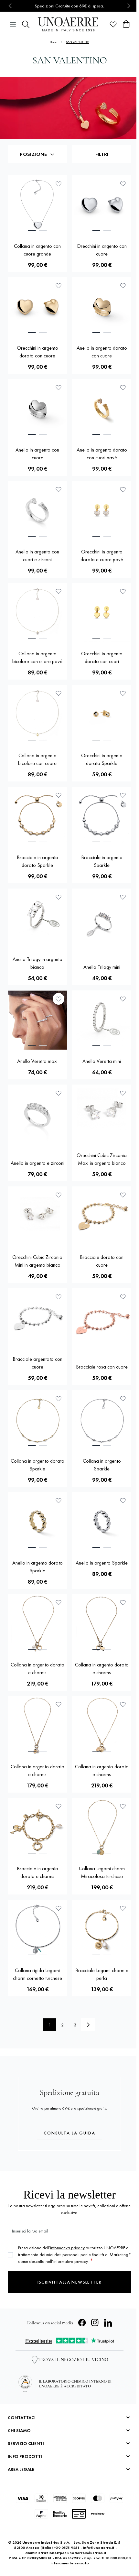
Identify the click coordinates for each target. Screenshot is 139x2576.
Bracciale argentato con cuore (37, 1363)
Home (54, 42)
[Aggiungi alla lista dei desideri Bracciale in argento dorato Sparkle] (59, 795)
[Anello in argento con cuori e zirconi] (37, 511)
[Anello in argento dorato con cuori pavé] (102, 409)
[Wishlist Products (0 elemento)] (113, 24)
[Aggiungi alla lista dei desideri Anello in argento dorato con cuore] (123, 286)
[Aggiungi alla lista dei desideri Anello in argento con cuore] (59, 387)
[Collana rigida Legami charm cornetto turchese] (37, 1929)
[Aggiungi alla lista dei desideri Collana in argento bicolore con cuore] (59, 693)
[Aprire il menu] (13, 24)
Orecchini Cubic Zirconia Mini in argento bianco (37, 1261)
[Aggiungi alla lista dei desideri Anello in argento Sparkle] (123, 1501)
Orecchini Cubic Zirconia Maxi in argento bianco (102, 1159)
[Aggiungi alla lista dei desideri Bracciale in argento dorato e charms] (59, 1806)
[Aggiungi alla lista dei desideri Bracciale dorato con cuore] (123, 1195)
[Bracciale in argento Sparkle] (102, 816)
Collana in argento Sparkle (102, 1465)
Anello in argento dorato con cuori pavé (102, 454)
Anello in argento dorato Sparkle (37, 1567)
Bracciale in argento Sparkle (102, 861)
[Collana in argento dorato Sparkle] (37, 1420)
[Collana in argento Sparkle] (102, 1420)
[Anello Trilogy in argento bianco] (37, 918)
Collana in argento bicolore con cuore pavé (37, 657)
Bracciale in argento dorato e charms (37, 1872)
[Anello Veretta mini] (102, 1020)
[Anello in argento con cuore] (37, 409)
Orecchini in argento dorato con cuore (37, 352)
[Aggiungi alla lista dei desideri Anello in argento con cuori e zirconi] (59, 489)
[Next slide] (128, 6)
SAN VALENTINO (78, 42)
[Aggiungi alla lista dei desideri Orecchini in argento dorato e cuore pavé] (123, 489)
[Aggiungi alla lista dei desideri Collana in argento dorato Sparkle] (59, 1399)
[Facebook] (82, 2323)
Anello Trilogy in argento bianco (37, 963)
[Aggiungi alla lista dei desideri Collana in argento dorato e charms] (59, 1602)
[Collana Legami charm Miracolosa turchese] (102, 1827)
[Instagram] (95, 2323)
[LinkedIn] (108, 2323)
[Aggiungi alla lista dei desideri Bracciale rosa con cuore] (123, 1297)
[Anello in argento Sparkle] (102, 1522)
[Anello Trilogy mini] (102, 922)
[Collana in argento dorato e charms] (37, 1624)
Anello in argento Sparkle (102, 1563)
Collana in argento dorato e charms (37, 1669)
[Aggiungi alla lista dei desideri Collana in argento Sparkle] (123, 1399)
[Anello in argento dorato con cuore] (102, 307)
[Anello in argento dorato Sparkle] (37, 1522)
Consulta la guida (69, 2133)
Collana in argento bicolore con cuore (37, 759)
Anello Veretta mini (102, 1061)
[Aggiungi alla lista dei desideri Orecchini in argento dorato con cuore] (59, 286)
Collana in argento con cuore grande (37, 250)
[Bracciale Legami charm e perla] (102, 1929)
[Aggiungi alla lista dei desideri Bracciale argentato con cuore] (59, 1297)
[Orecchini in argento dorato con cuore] (37, 307)
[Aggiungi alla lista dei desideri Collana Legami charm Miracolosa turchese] (123, 1806)
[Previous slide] (11, 6)
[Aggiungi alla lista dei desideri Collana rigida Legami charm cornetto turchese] (59, 1908)
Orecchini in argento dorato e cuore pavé (102, 556)
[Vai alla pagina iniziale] (69, 24)
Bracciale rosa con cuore (102, 1367)
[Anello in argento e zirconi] (37, 1118)
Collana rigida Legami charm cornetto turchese (37, 1974)
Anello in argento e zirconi (37, 1163)
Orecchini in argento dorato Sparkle (102, 759)
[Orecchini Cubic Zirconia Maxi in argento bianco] (102, 1114)
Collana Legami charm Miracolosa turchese (102, 1872)
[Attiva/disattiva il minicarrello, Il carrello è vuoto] (126, 24)
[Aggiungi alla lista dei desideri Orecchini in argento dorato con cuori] (123, 591)
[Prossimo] (88, 2025)
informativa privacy (67, 2248)
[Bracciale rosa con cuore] (102, 1322)
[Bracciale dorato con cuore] (102, 1216)
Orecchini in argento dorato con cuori (102, 657)
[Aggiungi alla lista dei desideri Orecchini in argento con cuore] (123, 184)
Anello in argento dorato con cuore (102, 352)
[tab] (32, 231)
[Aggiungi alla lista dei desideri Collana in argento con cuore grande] (59, 184)
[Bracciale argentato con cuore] (37, 1318)
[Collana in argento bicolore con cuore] (37, 714)
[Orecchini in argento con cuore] (102, 205)
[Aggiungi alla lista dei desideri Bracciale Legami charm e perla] (123, 1908)
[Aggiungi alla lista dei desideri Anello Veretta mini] (123, 999)
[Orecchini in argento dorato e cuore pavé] (102, 511)
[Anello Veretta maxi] (37, 1020)
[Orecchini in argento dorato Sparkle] (102, 714)
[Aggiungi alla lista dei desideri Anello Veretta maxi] (59, 999)
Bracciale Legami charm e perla (102, 1974)
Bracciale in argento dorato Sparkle (37, 861)
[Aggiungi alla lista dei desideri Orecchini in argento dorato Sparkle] (123, 693)
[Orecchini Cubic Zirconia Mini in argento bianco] (37, 1216)
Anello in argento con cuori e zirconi (37, 556)
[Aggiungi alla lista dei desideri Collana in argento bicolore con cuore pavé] (59, 591)
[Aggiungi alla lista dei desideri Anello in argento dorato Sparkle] (59, 1501)
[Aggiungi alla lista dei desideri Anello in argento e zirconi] (59, 1093)
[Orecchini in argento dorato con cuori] (102, 612)
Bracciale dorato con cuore (102, 1261)
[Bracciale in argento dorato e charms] (37, 1827)
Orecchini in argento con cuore (102, 250)
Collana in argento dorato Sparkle (37, 1465)
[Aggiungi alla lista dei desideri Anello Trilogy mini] (123, 897)
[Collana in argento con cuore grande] (37, 205)
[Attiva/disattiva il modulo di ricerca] (26, 24)
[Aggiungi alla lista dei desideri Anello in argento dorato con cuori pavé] (123, 387)
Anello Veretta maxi (37, 1061)
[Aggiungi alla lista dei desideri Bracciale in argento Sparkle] (123, 795)
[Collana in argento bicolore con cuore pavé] (37, 612)
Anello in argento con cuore (37, 454)
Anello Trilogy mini (102, 967)
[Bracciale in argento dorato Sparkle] (37, 816)
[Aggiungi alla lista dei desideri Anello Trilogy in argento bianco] (59, 897)
